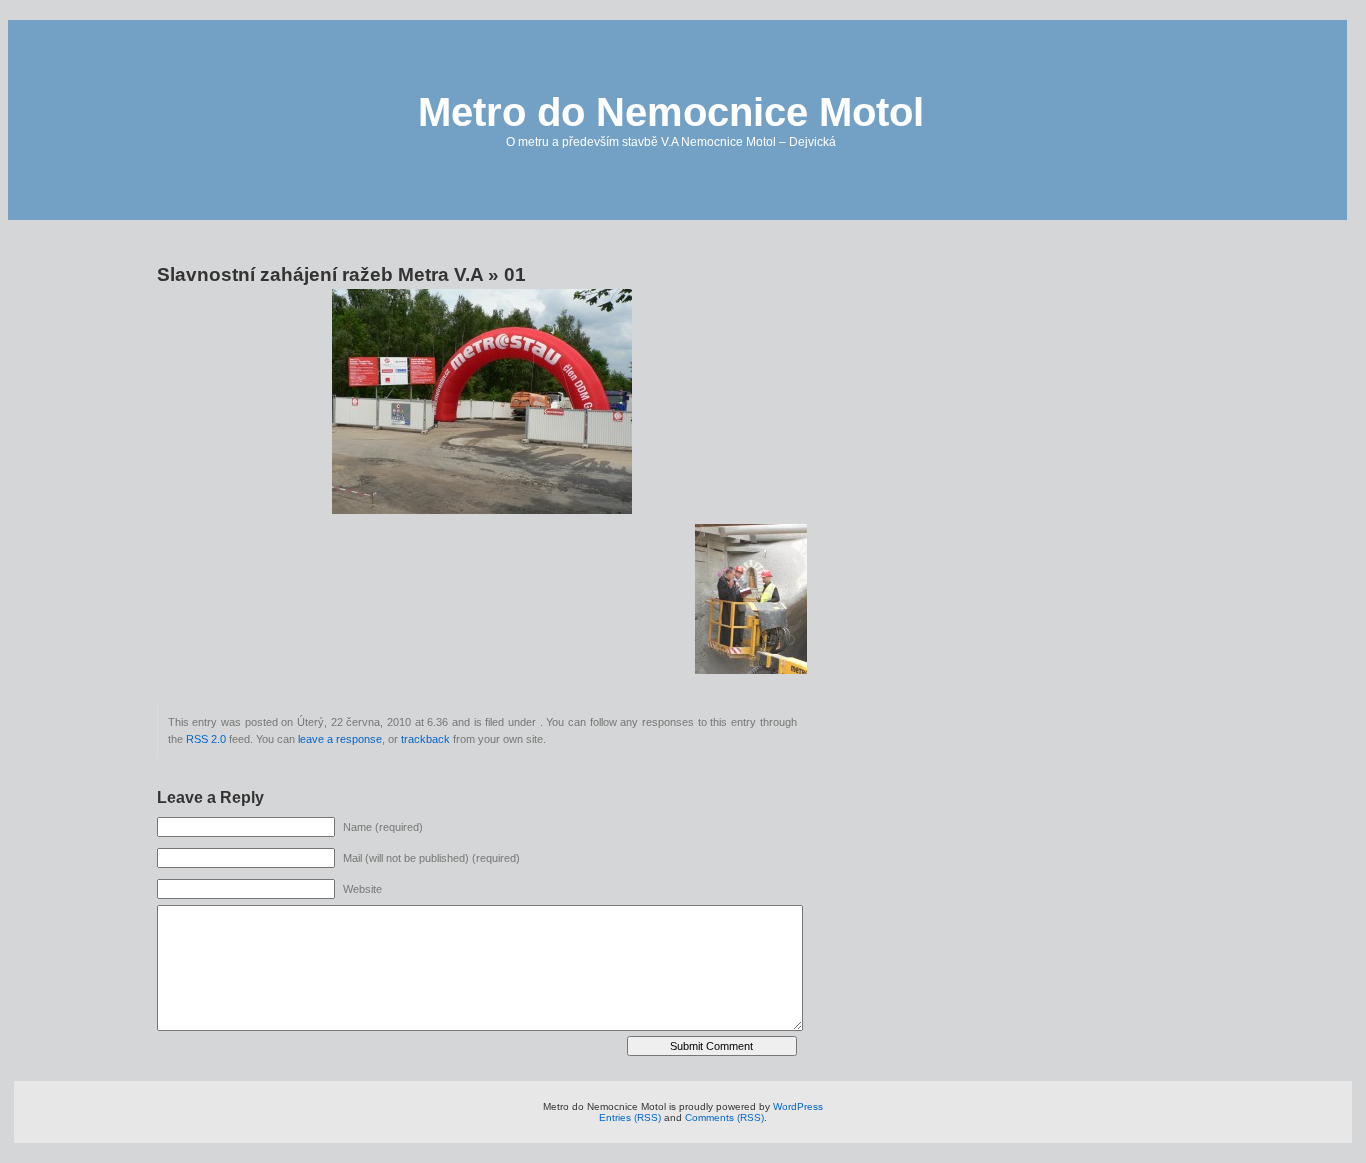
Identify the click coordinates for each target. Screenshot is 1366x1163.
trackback (425, 739)
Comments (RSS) (724, 1117)
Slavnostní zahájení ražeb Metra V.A (320, 274)
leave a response (340, 739)
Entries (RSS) (630, 1117)
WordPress (798, 1106)
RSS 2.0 (206, 739)
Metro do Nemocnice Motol (671, 112)
